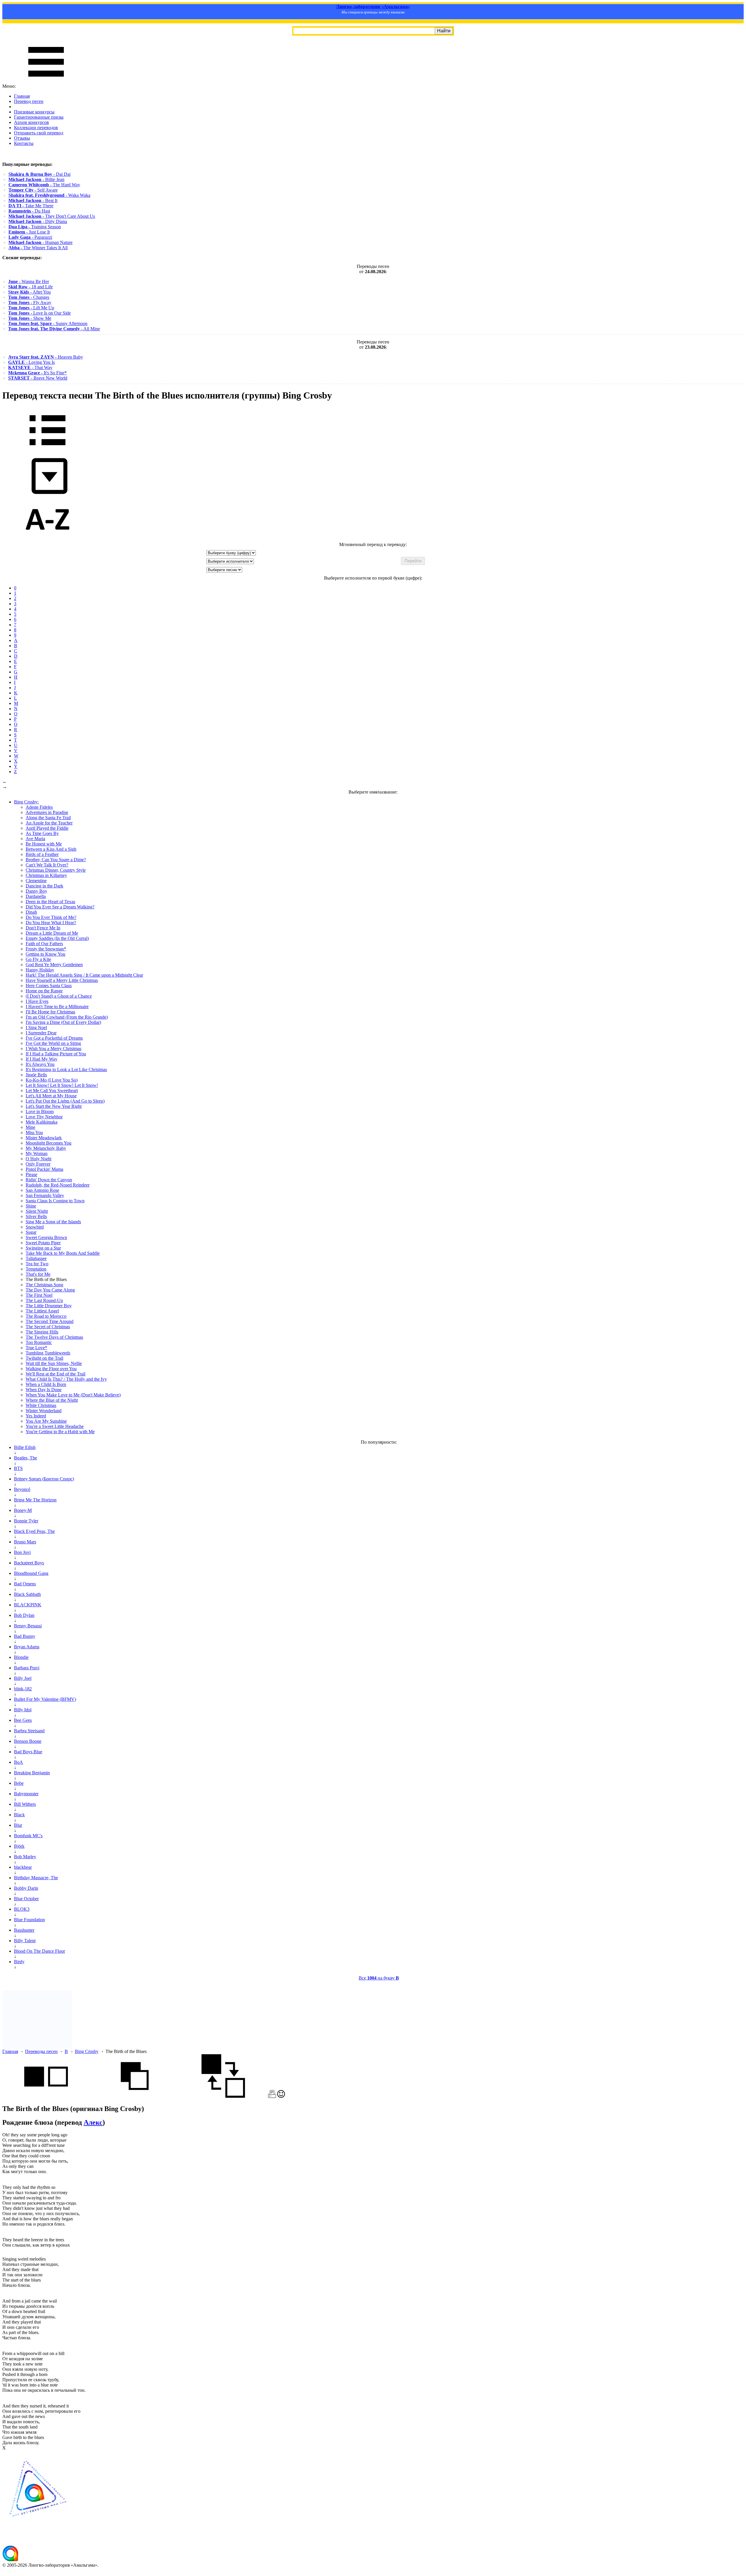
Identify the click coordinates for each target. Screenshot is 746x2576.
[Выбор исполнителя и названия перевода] (47, 449)
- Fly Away (30, 302)
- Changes (29, 297)
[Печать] (272, 2096)
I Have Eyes (37, 1001)
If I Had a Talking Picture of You (56, 1054)
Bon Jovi (22, 1552)
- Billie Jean (36, 179)
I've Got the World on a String (53, 1043)
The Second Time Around (50, 1321)
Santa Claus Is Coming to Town (55, 1201)
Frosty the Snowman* (46, 949)
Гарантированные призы (39, 117)
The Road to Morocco (46, 1316)
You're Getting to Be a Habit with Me (60, 1432)
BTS (18, 1468)
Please (31, 1174)
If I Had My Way (42, 1059)
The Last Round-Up (44, 1300)
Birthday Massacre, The (36, 1878)
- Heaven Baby (46, 357)
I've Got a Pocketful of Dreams (54, 1038)
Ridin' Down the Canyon (49, 1180)
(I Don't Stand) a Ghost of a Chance (59, 996)
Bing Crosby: (26, 802)
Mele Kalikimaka (42, 1122)
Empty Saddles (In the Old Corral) (57, 938)
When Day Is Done (44, 1390)
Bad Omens (25, 1584)
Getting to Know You (45, 954)
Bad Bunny (25, 1636)
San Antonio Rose (42, 1190)
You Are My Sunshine (46, 1421)
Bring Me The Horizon (35, 1500)
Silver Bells (36, 1216)
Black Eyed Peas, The (34, 1531)
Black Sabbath (27, 1594)
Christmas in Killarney (46, 875)
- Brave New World (38, 378)
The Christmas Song (44, 1285)
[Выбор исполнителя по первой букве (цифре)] (47, 539)
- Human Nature (41, 242)
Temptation (36, 1269)
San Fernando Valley (45, 1195)
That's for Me (38, 1274)
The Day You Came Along (50, 1290)
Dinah (31, 912)
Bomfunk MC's (28, 1836)
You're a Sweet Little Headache (55, 1426)
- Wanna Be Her (29, 281)
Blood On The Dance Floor (39, 1951)
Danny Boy (36, 891)
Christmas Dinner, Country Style (56, 870)
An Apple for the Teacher (49, 823)
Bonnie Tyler (26, 1521)
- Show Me (30, 318)
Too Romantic (39, 1342)
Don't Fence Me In (43, 928)
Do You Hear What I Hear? (51, 923)
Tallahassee (36, 1258)
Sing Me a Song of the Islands (53, 1222)
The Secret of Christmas (48, 1327)
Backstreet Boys (29, 1563)
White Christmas (41, 1405)
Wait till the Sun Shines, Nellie (54, 1363)
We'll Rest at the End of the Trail (56, 1374)
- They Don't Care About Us (52, 216)
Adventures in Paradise (47, 812)
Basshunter (24, 1930)
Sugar (31, 1232)
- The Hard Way (44, 185)
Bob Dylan (24, 1615)
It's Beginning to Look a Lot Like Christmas (66, 1069)
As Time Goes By (42, 833)
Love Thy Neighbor (44, 1117)
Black (19, 1815)
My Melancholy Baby (46, 1148)
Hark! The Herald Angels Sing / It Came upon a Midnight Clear (84, 975)
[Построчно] (135, 2096)
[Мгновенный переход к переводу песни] (47, 494)
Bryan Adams (27, 1647)
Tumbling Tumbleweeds (48, 1353)
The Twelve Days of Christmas (54, 1337)
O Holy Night (38, 1159)
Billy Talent (25, 1941)
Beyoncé (22, 1489)
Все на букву (379, 1978)
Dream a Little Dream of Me (52, 933)
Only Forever (38, 1164)
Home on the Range (44, 991)
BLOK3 (22, 1909)
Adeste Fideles (39, 807)
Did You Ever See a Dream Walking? (60, 907)
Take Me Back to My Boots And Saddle (63, 1253)
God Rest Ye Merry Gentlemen (54, 965)
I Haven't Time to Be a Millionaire (57, 1007)
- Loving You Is (31, 362)
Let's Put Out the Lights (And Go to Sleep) (65, 1101)
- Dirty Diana (38, 221)
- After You (29, 292)
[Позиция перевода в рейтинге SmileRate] (281, 2096)
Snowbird (35, 1227)
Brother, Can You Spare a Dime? (56, 860)
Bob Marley (25, 1857)
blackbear (23, 1867)
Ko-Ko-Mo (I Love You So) (52, 1080)
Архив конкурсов (31, 122)
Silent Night (37, 1211)
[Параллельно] (46, 2096)
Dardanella (36, 896)
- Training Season (35, 227)
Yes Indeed (36, 1416)
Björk (19, 1846)
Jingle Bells (36, 1075)
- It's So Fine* (37, 373)
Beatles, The (25, 1458)
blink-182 (23, 1689)
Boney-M (23, 1510)
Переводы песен (41, 2051)
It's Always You (40, 1064)
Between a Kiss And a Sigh (51, 849)
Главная (22, 96)
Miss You (34, 1132)
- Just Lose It (29, 232)
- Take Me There (31, 206)
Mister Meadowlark (44, 1138)
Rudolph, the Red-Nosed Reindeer (58, 1185)
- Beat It (33, 200)
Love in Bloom (40, 1111)
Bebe (19, 1783)
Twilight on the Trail (44, 1358)
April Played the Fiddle (47, 828)
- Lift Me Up (31, 308)
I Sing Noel (36, 1028)
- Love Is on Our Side (39, 313)
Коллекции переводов (36, 128)
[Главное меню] (46, 81)
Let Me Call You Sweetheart (52, 1090)
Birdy (19, 1962)
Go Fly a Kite (38, 959)
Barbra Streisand (29, 1731)
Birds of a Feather (42, 854)
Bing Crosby (87, 2051)
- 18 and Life (30, 287)
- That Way (30, 367)
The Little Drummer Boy (49, 1306)
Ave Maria (35, 839)
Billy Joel (23, 1678)
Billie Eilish (25, 1447)
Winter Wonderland (44, 1411)
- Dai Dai (39, 174)
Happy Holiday (40, 970)
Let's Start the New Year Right (54, 1106)
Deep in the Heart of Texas (50, 902)
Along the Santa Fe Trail (48, 818)
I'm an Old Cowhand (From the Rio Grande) (67, 1017)
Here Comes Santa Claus (49, 986)
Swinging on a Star (43, 1248)
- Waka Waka (49, 195)
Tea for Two (37, 1264)
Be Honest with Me (44, 844)
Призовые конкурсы (34, 112)
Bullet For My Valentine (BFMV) (45, 1699)
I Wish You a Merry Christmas (53, 1049)
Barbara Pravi (27, 1668)
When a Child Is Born (46, 1384)
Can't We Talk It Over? (47, 865)
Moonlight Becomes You (49, 1143)
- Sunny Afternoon (48, 323)
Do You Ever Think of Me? (51, 917)
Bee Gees (23, 1720)
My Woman (37, 1153)
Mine (30, 1127)
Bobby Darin (26, 1888)
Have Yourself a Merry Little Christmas (62, 980)
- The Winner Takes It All (38, 248)
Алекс (93, 2122)
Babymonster (26, 1794)
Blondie (21, 1657)
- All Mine (54, 329)
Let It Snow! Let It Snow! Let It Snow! (62, 1085)
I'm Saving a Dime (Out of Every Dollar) (63, 1022)
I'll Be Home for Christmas (50, 1012)
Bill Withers (25, 1804)
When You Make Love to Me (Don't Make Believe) (73, 1395)
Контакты (24, 143)
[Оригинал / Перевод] (223, 2096)
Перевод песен (29, 101)
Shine (31, 1206)
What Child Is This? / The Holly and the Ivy (66, 1379)
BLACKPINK (28, 1605)
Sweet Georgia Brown (46, 1237)
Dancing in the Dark (44, 886)
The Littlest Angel (42, 1311)
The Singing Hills (42, 1332)
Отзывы (22, 138)
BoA (19, 1762)
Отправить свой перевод (39, 133)
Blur (18, 1825)
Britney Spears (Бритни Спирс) (44, 1479)
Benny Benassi (28, 1626)
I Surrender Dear (41, 1033)
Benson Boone (28, 1741)
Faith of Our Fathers (44, 944)
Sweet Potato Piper (43, 1243)
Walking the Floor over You (51, 1369)
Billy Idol (23, 1710)
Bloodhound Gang (31, 1573)
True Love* (36, 1348)
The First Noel (39, 1295)
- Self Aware (33, 190)
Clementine (36, 881)
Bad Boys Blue (28, 1752)
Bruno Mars (25, 1542)
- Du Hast (29, 211)
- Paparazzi (30, 237)
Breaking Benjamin (32, 1773)
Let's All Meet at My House (51, 1096)
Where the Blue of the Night (52, 1400)
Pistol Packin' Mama (44, 1169)
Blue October (26, 1899)
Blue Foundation (29, 1920)
